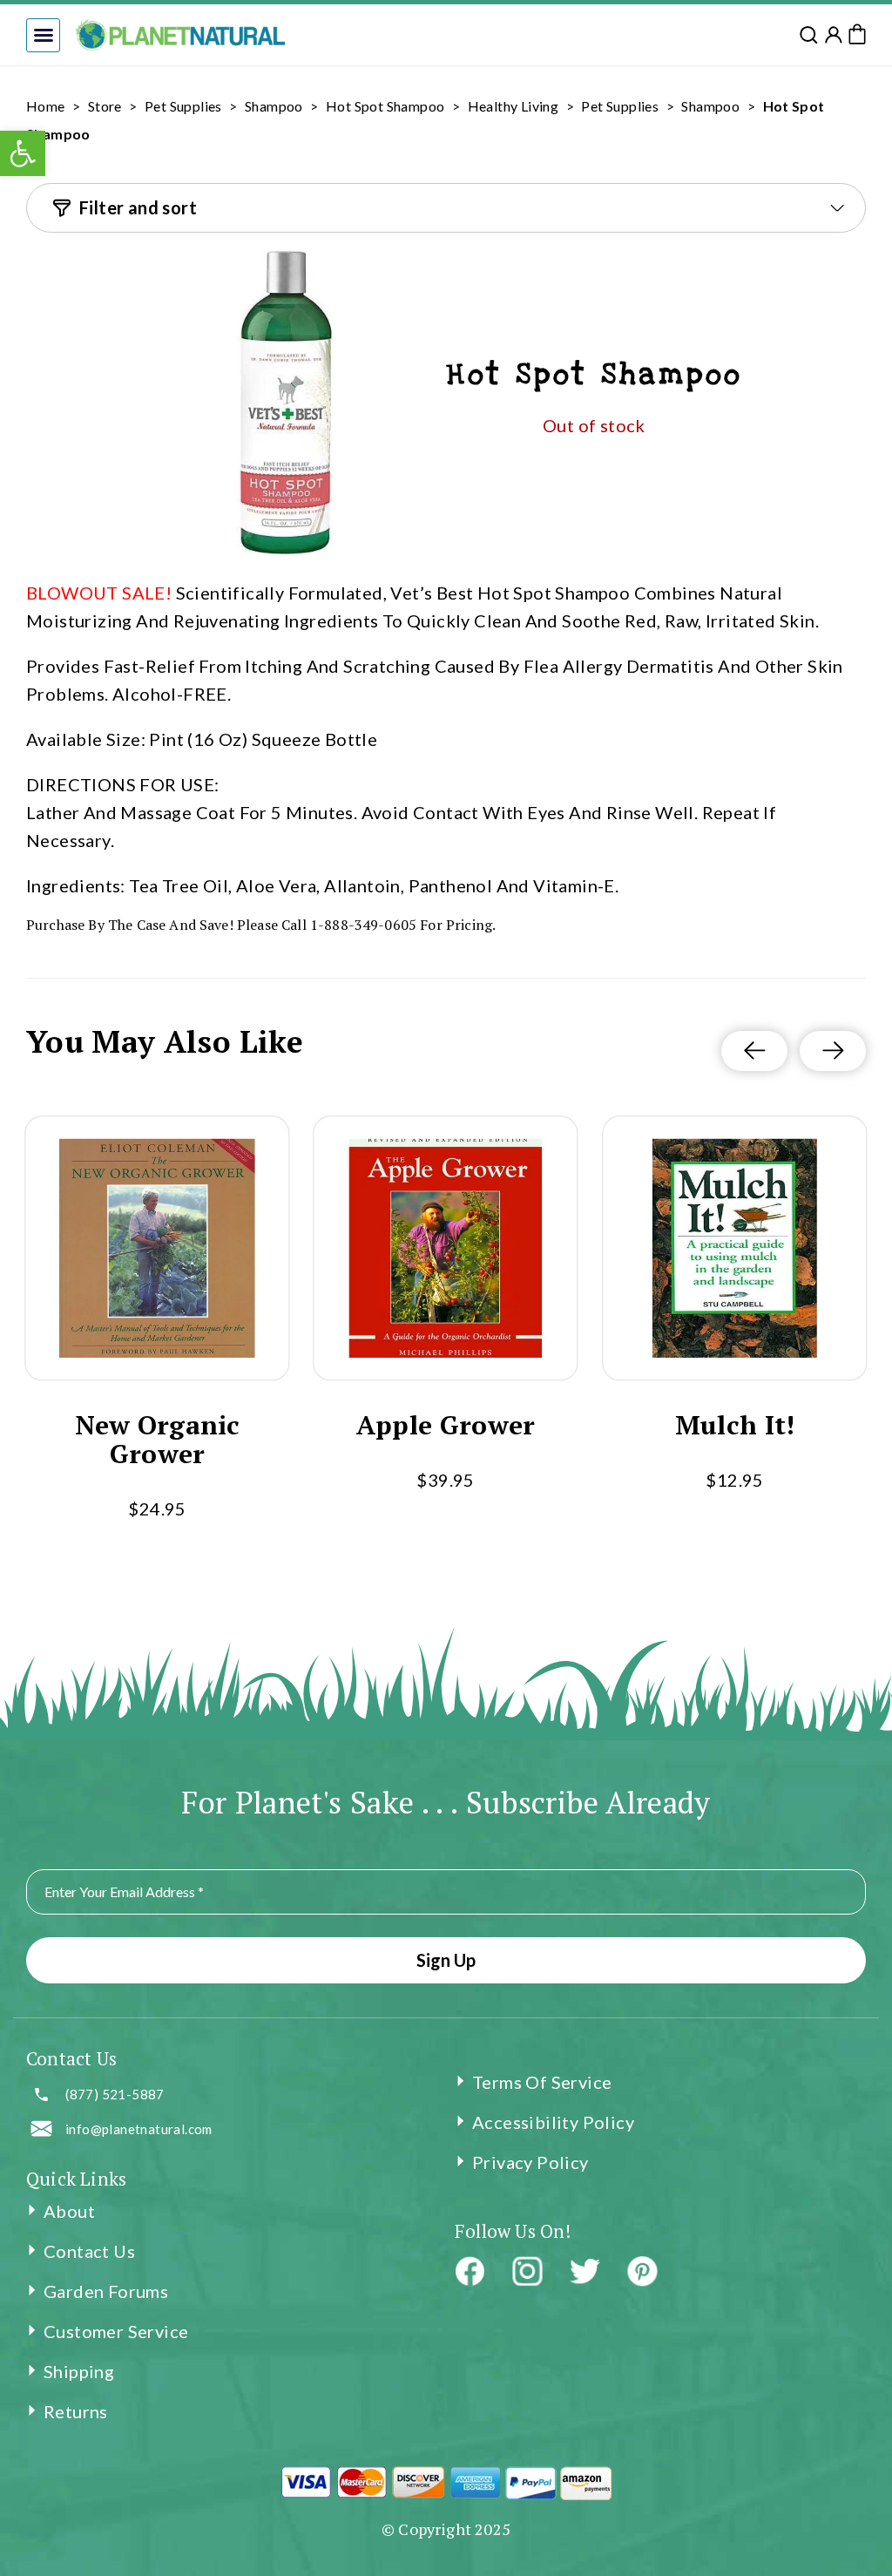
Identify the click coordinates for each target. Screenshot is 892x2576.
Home (46, 106)
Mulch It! (734, 1425)
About (69, 2211)
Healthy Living (514, 106)
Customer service (116, 2331)
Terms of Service (542, 2082)
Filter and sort (138, 207)
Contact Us (89, 2251)
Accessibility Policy (553, 2122)
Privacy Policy (530, 2162)
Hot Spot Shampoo (385, 106)
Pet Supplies (183, 106)
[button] (43, 35)
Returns (76, 2411)
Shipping (79, 2371)
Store (105, 106)
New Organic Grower (157, 1440)
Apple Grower (446, 1425)
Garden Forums (106, 2291)
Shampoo (274, 106)
